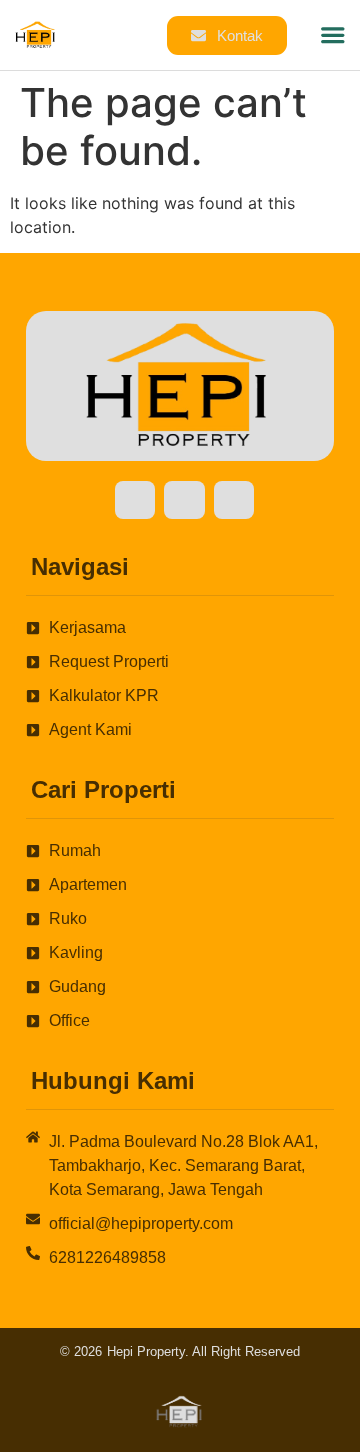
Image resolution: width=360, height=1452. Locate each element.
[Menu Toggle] (333, 35)
